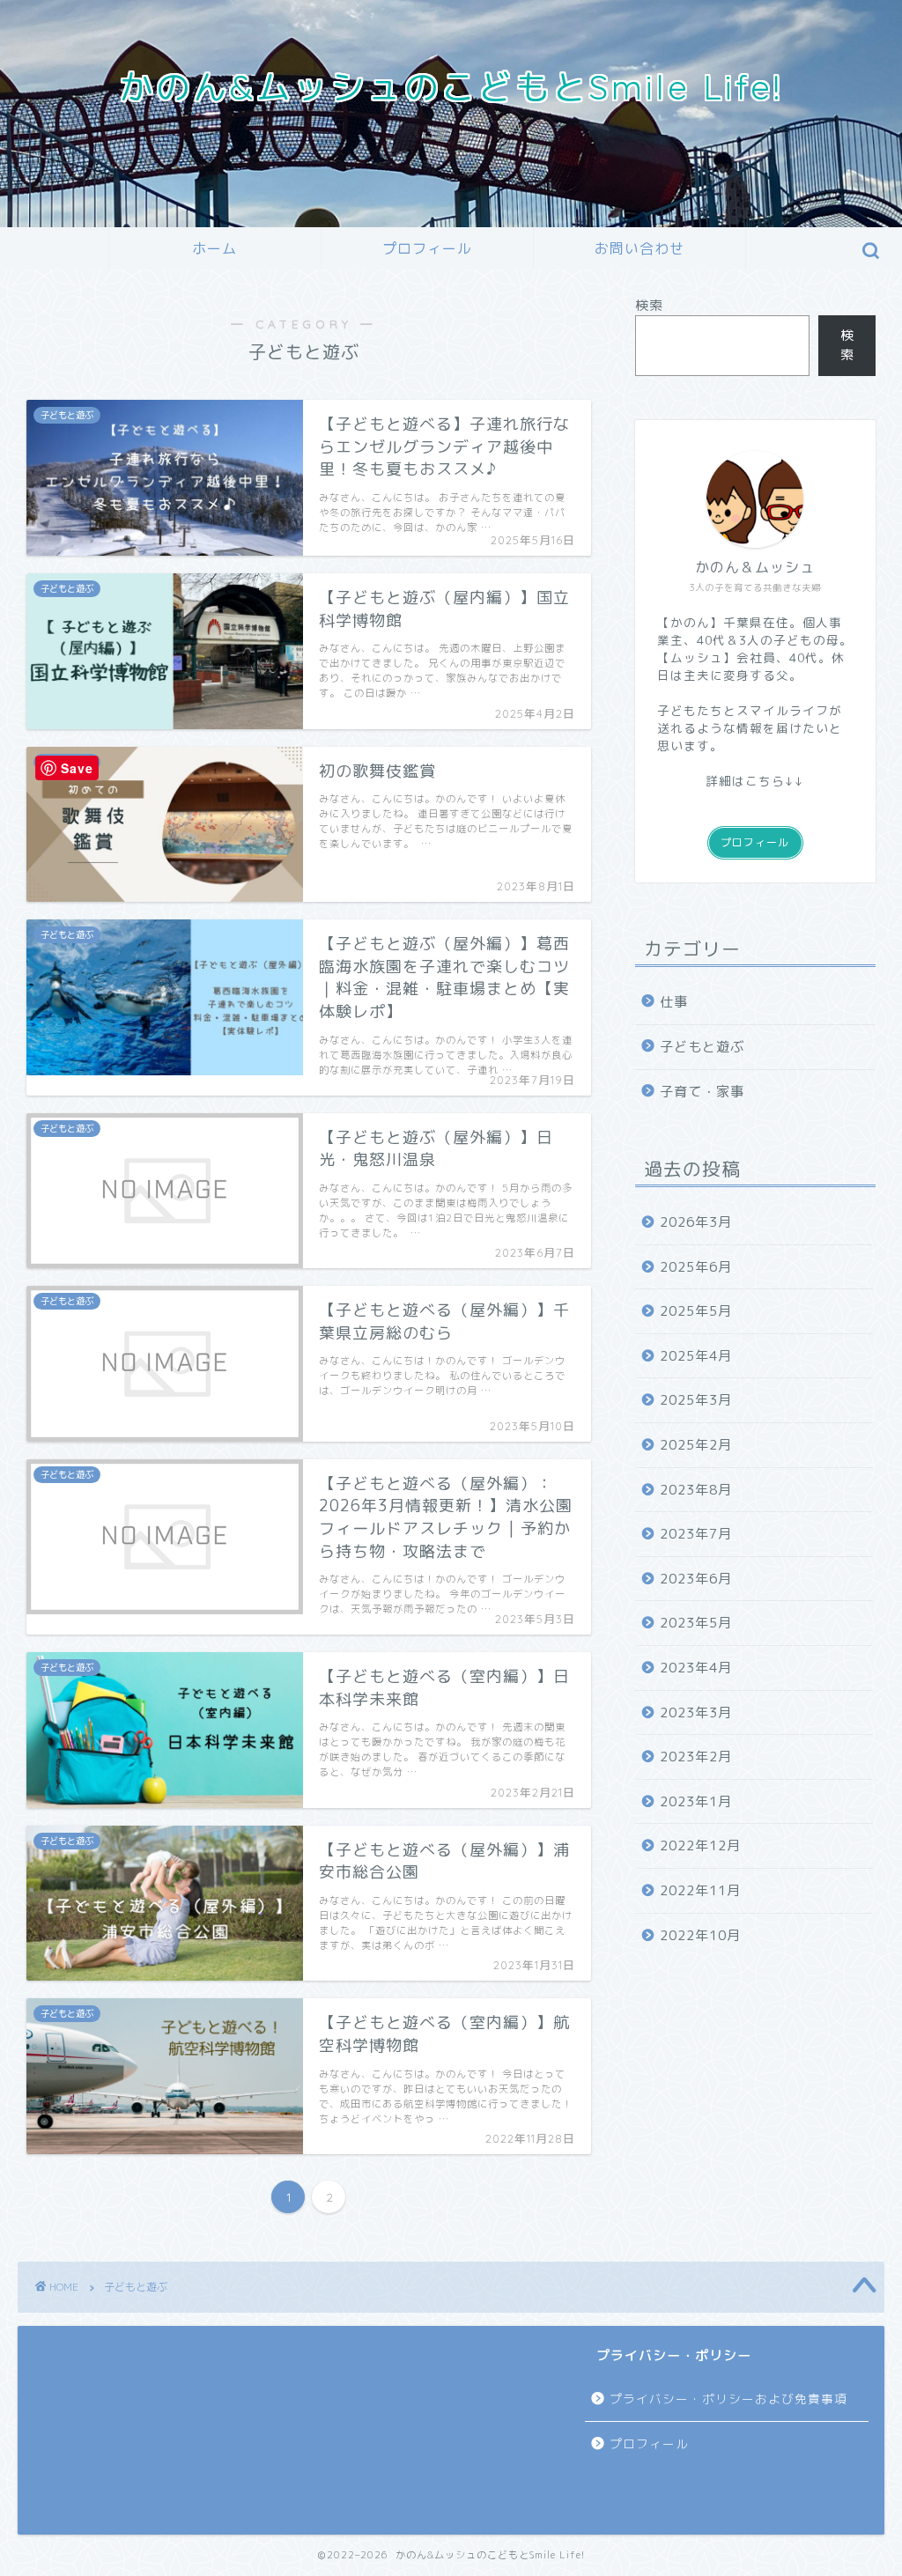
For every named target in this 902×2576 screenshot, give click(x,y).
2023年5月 (696, 1623)
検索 (649, 305)
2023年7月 (696, 1534)
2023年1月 (696, 1801)
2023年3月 (696, 1712)
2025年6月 (696, 1267)
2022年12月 (700, 1845)
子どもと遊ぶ (702, 1047)
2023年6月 (696, 1579)
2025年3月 (696, 1400)
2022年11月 (700, 1890)
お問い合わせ (640, 248)
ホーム (214, 248)
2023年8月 (696, 1490)
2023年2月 (696, 1757)
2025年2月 (696, 1445)
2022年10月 (700, 1935)
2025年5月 (696, 1311)
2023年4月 (696, 1668)
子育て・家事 (702, 1092)
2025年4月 (696, 1356)
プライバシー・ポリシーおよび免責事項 (728, 2399)
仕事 (674, 1002)
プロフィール (427, 248)
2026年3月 (696, 1222)
